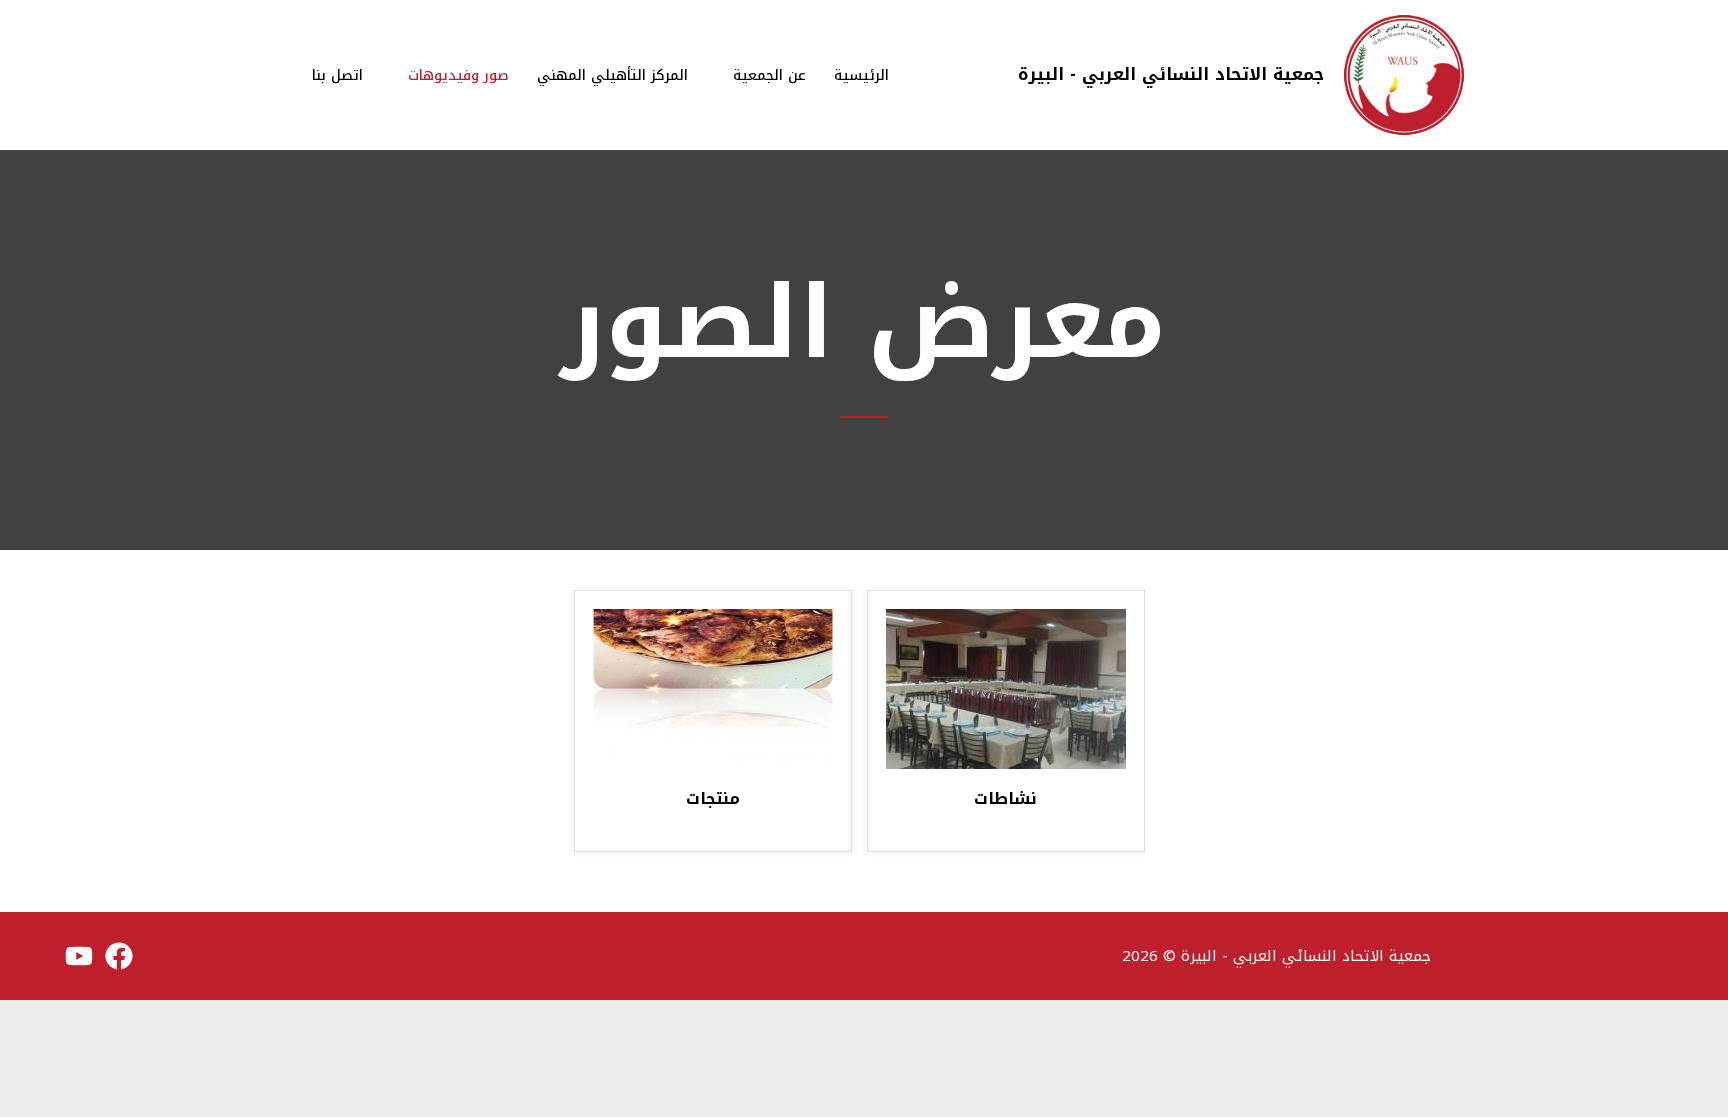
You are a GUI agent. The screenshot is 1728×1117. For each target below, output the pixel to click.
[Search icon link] (271, 75)
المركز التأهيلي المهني (612, 75)
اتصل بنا (337, 75)
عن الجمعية (769, 75)
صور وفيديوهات (458, 75)
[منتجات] (713, 688)
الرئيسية (861, 75)
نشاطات (1005, 800)
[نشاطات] (1006, 688)
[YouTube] (79, 956)
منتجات (713, 800)
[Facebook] (119, 956)
